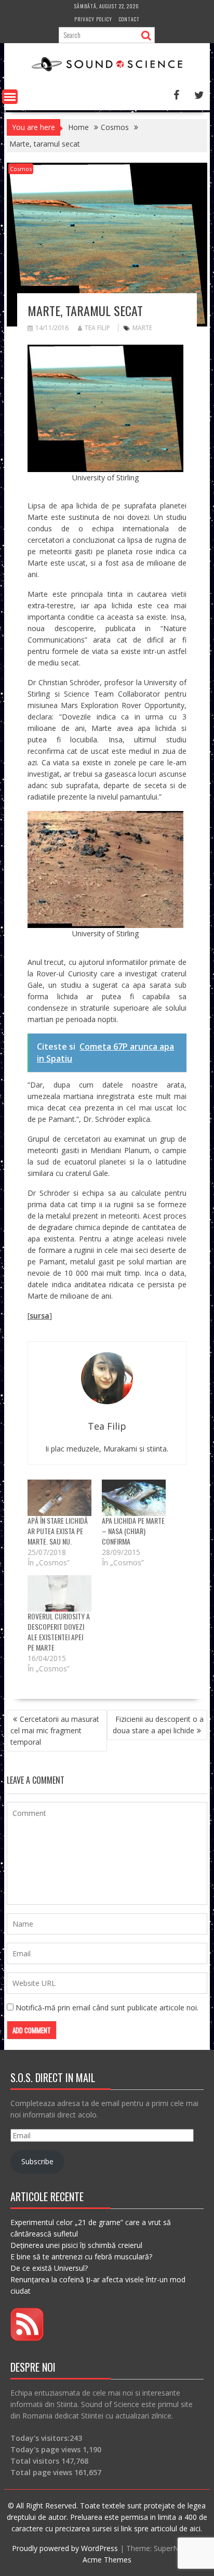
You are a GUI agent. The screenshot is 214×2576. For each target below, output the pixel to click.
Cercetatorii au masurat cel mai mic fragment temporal (55, 1730)
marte (142, 328)
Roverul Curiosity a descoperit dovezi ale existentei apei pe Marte (59, 1632)
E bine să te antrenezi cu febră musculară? (81, 2257)
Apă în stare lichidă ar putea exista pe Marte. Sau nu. (58, 1531)
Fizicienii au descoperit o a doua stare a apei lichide (158, 1725)
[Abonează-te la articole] (27, 2338)
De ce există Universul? (49, 2268)
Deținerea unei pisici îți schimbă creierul (76, 2245)
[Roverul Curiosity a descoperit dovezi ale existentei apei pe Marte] (59, 1593)
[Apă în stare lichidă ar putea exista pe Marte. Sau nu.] (59, 1498)
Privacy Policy (93, 19)
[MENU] (10, 97)
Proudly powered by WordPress (65, 2548)
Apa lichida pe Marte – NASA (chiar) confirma (133, 1531)
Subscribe (37, 2161)
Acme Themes (107, 2560)
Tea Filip (97, 328)
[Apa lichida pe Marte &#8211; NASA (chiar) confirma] (134, 1498)
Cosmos (21, 169)
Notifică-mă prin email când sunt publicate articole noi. (107, 2008)
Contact (129, 19)
